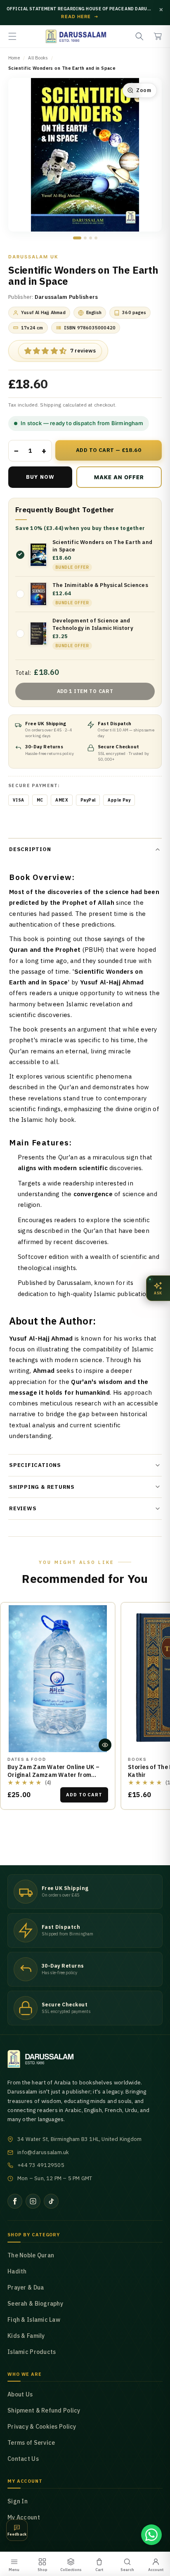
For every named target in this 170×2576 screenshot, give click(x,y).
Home (14, 58)
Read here (80, 17)
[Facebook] (15, 2201)
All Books (38, 58)
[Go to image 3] (91, 238)
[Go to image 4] (96, 238)
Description (30, 849)
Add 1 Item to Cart (85, 691)
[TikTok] (51, 2201)
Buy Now (40, 477)
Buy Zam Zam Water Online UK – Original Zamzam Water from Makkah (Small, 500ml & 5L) (53, 1775)
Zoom (144, 90)
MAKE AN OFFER (110, 481)
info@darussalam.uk (43, 2152)
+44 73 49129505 (41, 2165)
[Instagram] (33, 2201)
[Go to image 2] (85, 238)
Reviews (23, 1508)
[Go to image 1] (77, 238)
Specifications (35, 1465)
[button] (12, 36)
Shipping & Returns (42, 1487)
